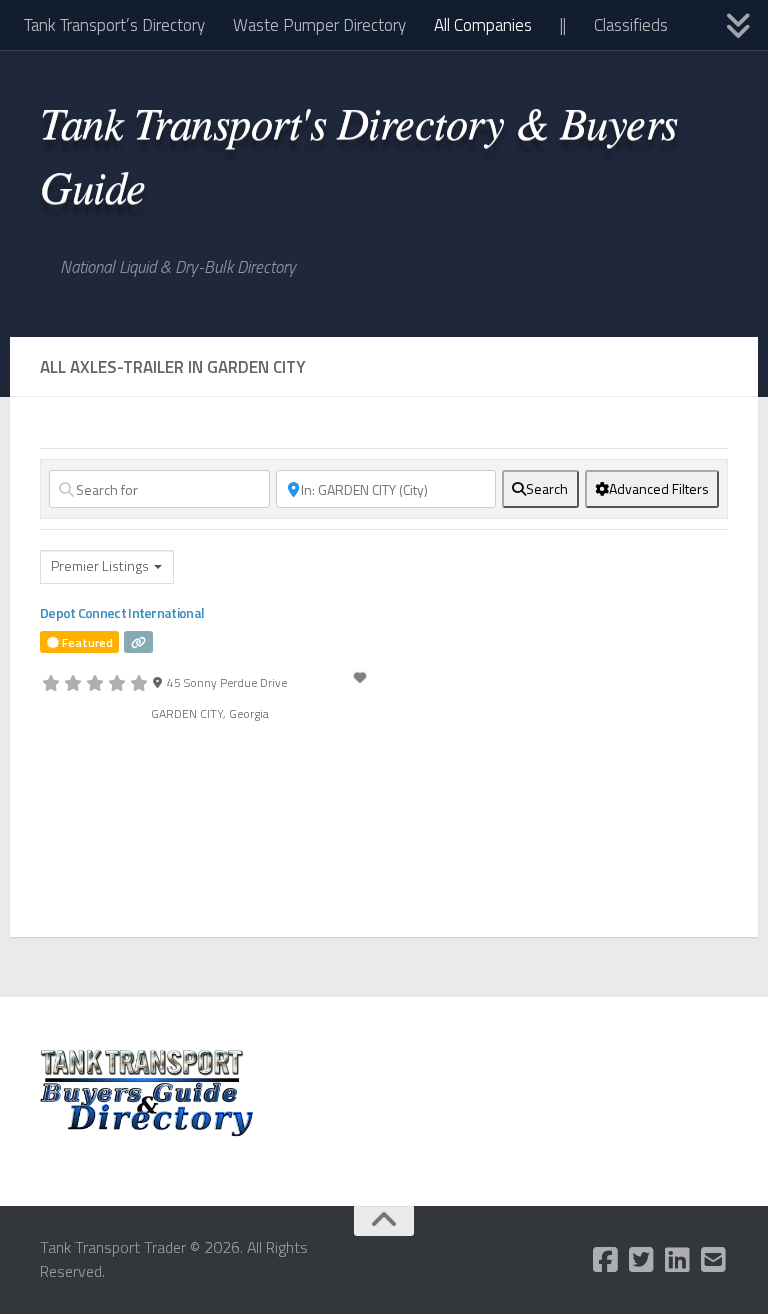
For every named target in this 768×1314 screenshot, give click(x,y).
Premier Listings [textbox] (100, 566)
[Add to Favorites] (362, 677)
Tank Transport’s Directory (114, 25)
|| (563, 25)
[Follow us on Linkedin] (678, 1260)
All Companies (483, 25)
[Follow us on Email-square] (714, 1260)
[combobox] (107, 567)
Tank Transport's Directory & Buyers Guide (359, 153)
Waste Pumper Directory (319, 25)
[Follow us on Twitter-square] (642, 1260)
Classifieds (631, 25)
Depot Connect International (122, 612)
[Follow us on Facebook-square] (606, 1260)
